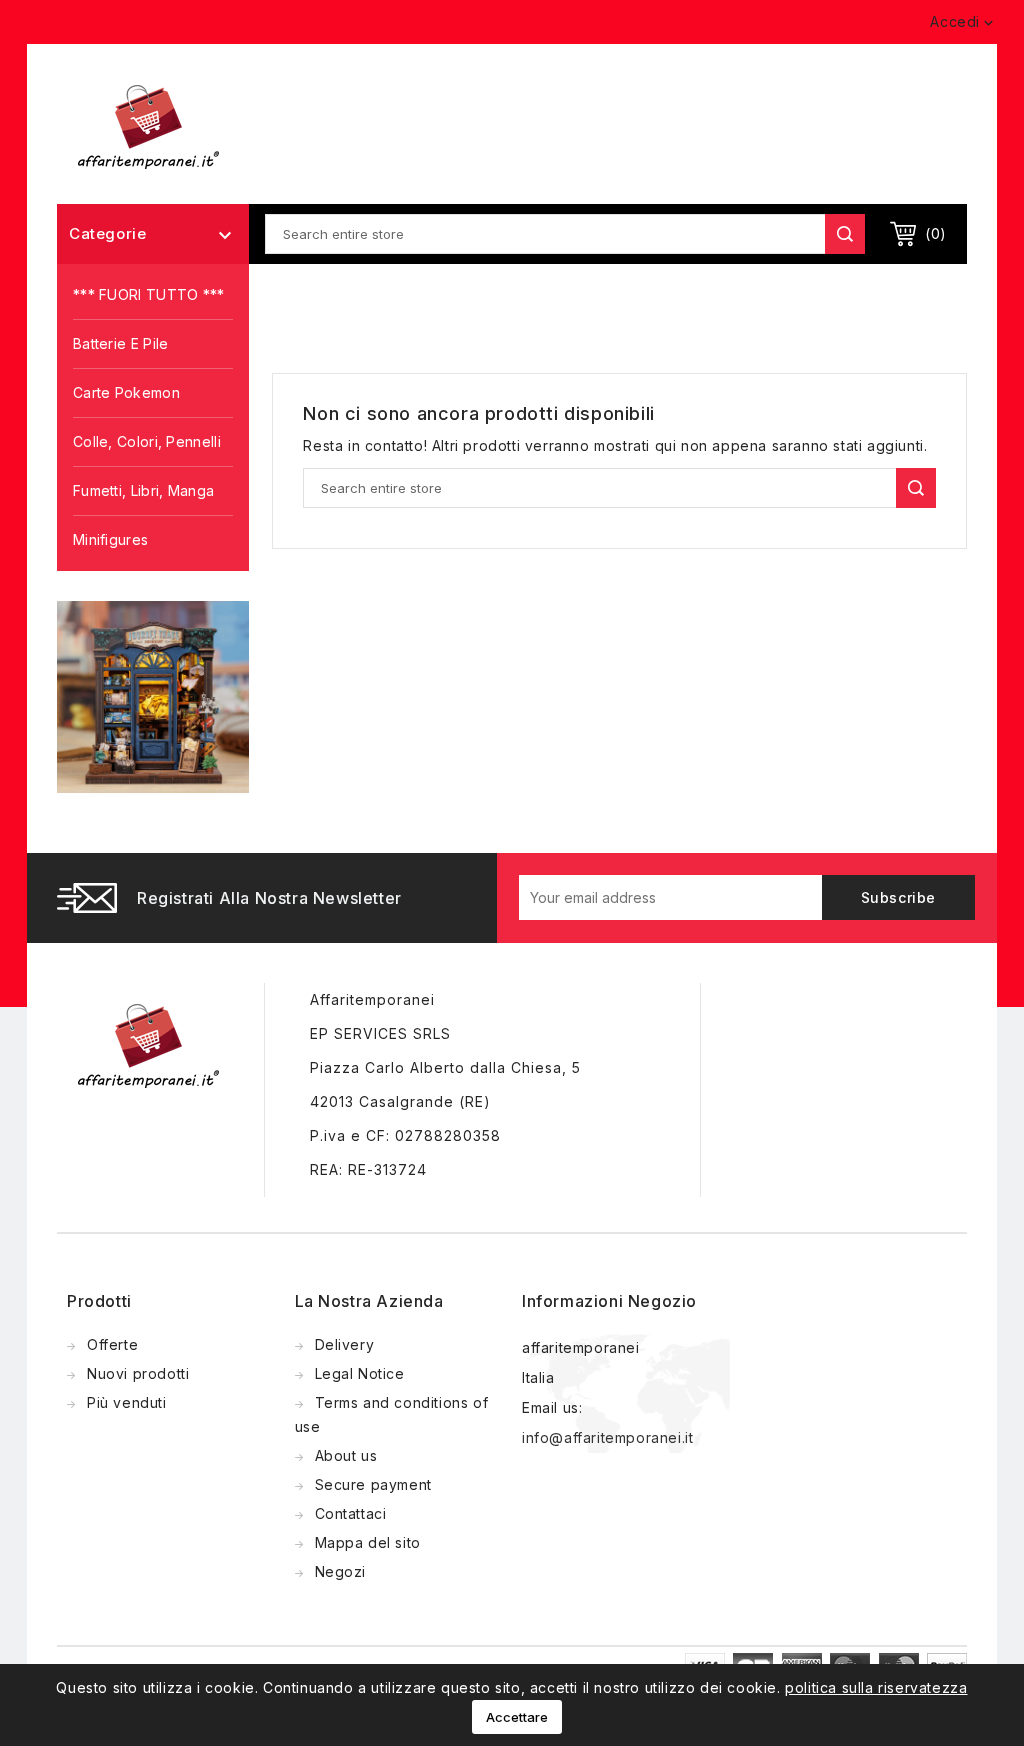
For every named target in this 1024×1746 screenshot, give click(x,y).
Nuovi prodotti (138, 1373)
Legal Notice (360, 1373)
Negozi (341, 1571)
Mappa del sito (368, 1542)
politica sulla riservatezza (876, 1687)
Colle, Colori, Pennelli (147, 441)
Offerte (112, 1344)
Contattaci (351, 1513)
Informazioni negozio (609, 1301)
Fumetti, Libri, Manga (143, 490)
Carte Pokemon (126, 392)
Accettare (517, 1717)
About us (346, 1455)
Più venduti (127, 1402)
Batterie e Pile (121, 343)
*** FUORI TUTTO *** (149, 294)
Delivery (345, 1344)
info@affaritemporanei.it (607, 1437)
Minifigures (110, 539)
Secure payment (373, 1484)
